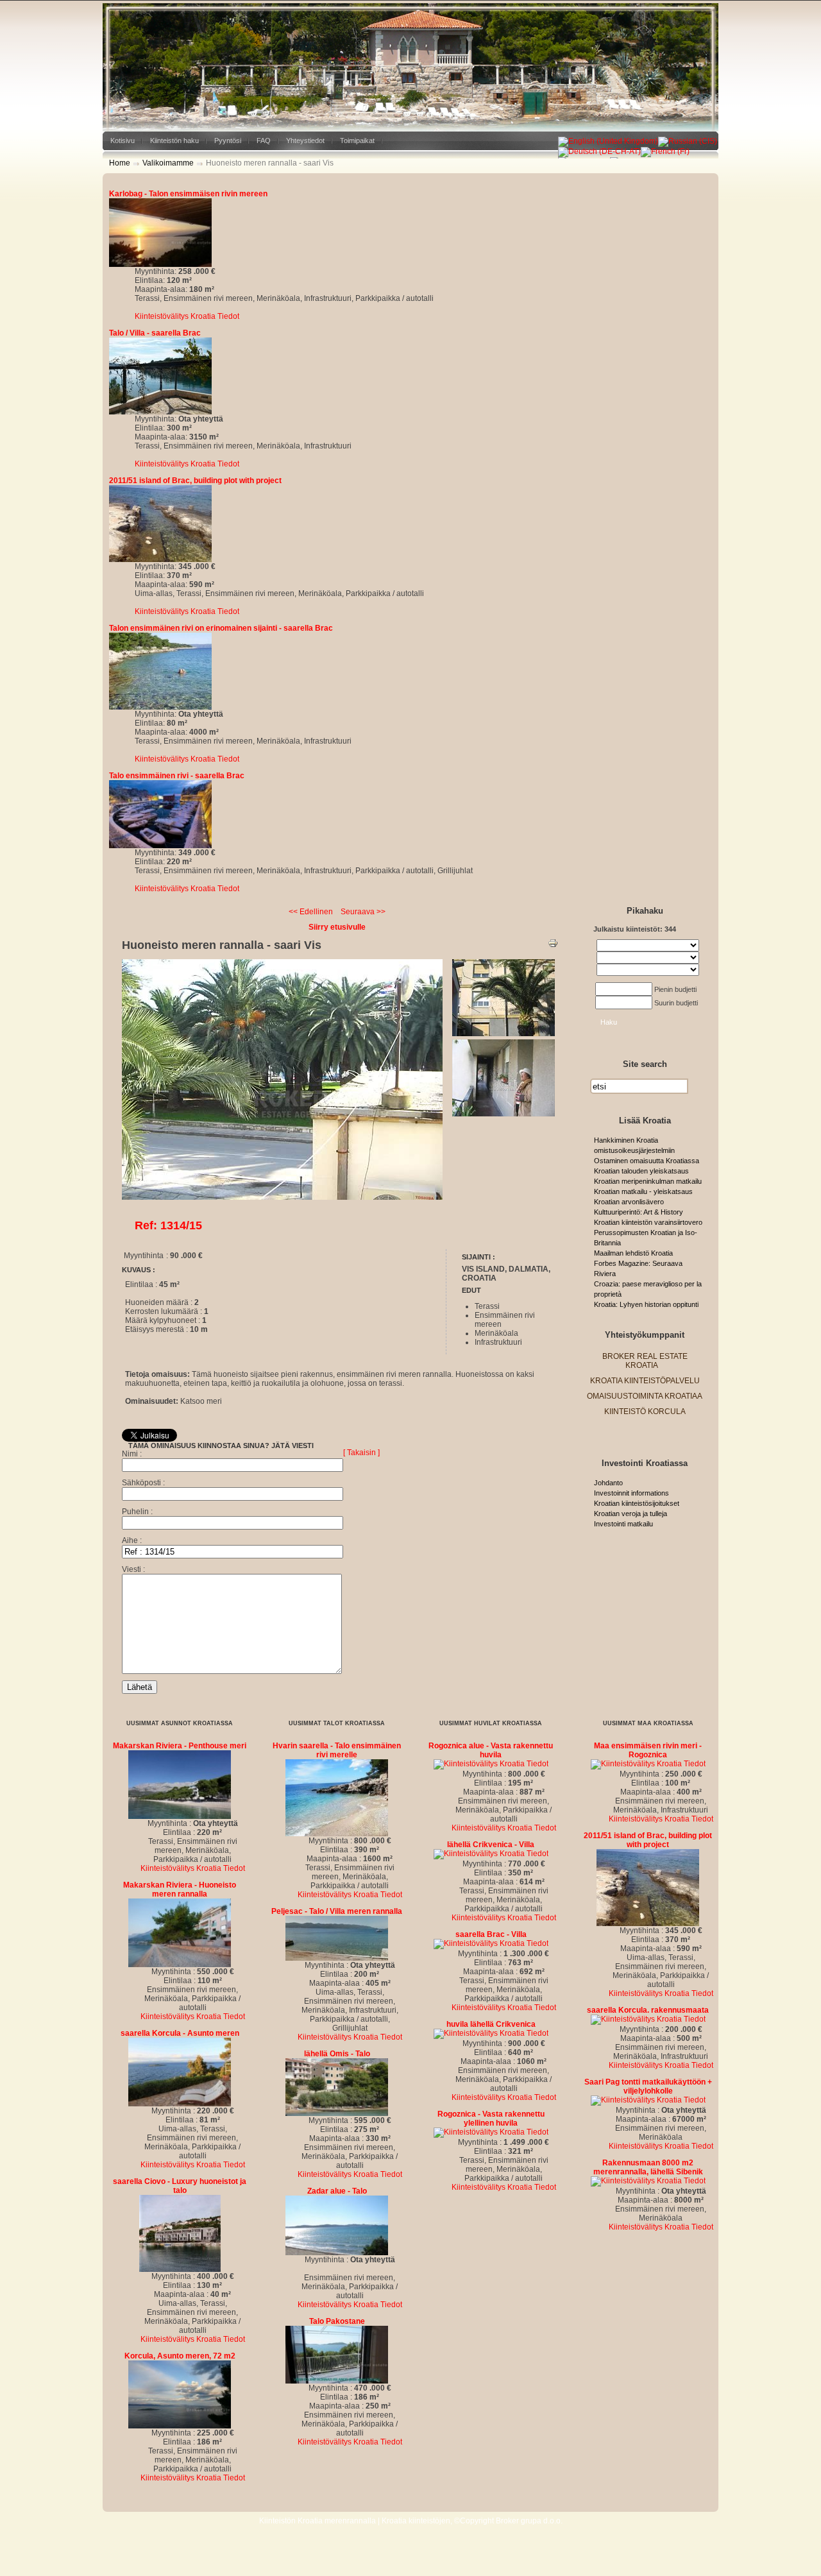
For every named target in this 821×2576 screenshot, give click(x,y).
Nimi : (132, 1454)
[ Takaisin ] (361, 1453)
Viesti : (133, 1569)
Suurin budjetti (676, 1003)
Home (120, 163)
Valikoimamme (168, 163)
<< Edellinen (311, 912)
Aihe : (132, 1540)
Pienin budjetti (675, 989)
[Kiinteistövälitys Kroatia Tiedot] (160, 264)
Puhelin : (137, 1512)
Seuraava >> (363, 912)
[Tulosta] (553, 946)
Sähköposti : (143, 1483)
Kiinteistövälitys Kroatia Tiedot (187, 316)
